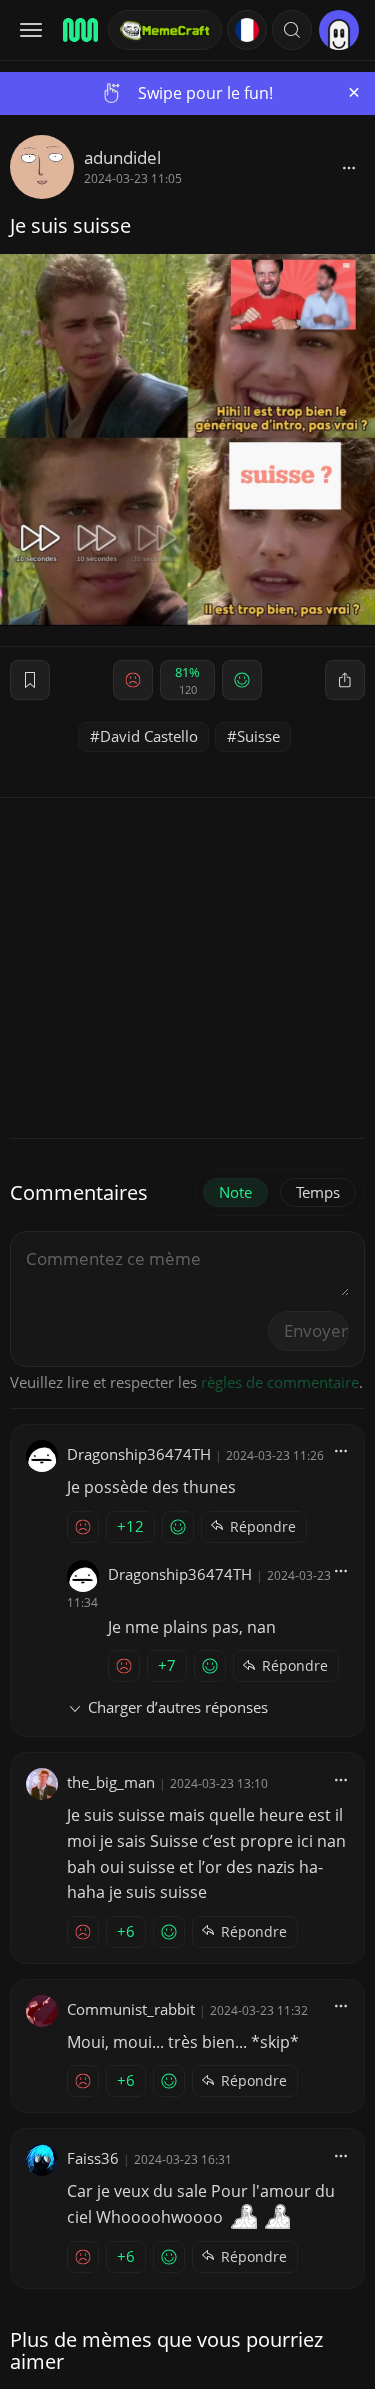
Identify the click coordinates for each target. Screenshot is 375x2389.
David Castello (149, 736)
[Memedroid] (79, 30)
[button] (292, 30)
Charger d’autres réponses (178, 1707)
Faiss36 (93, 2158)
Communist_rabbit (131, 2009)
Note (235, 1192)
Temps (318, 1192)
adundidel (122, 157)
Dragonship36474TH (139, 1454)
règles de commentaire (280, 1382)
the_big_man (111, 1782)
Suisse (258, 736)
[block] (349, 167)
